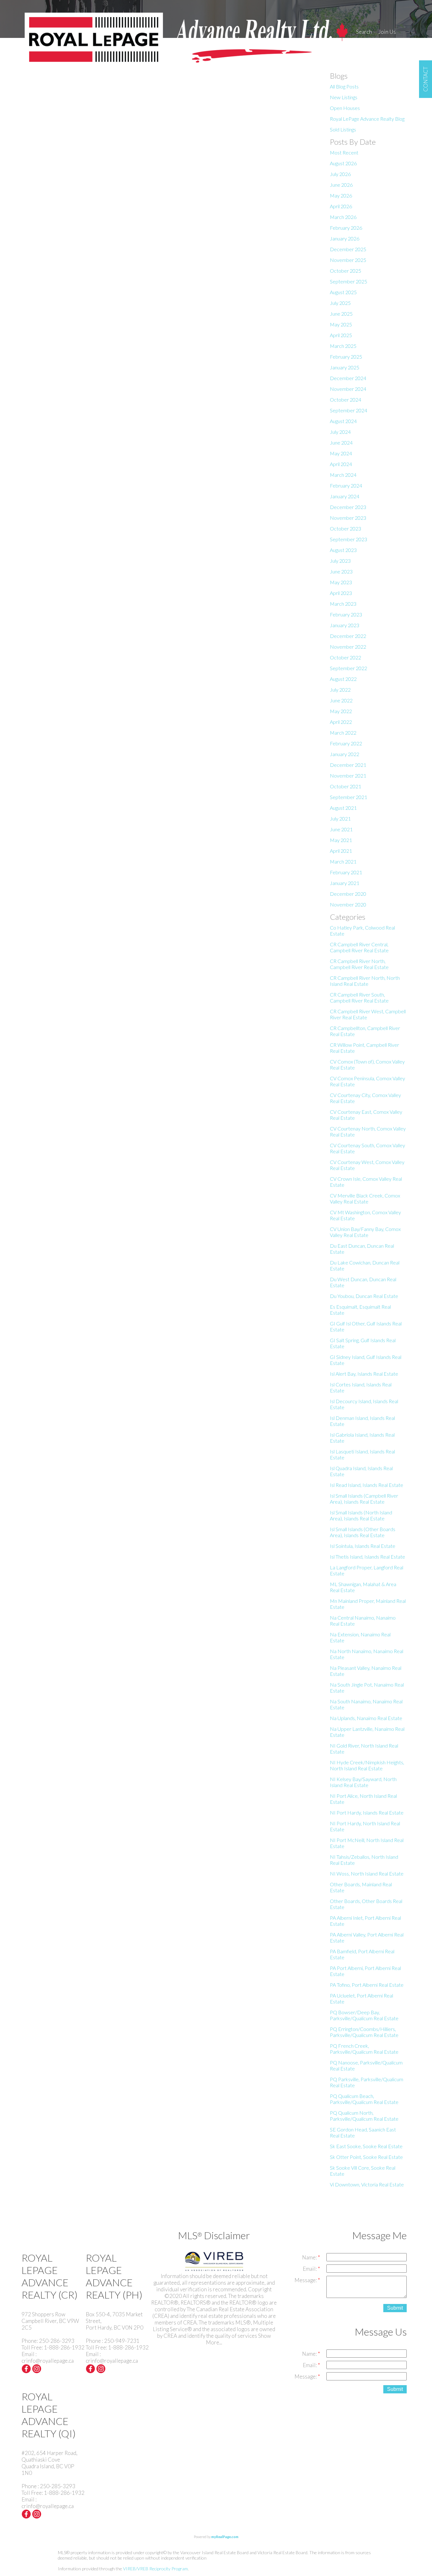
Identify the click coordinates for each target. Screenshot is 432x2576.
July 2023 (340, 561)
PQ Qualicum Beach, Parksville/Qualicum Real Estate (364, 2099)
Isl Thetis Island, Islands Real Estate (367, 1557)
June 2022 (341, 700)
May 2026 (341, 195)
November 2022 (348, 647)
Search (364, 32)
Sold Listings (343, 129)
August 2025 (343, 292)
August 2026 (343, 163)
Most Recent (344, 152)
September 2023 (349, 539)
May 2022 (341, 711)
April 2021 (341, 851)
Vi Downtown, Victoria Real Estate (367, 2184)
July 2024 (340, 432)
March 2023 (343, 604)
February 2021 (346, 872)
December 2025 (348, 249)
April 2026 (341, 206)
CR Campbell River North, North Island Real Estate (365, 981)
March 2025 (343, 346)
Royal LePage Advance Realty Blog (367, 119)
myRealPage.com (225, 2537)
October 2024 (346, 400)
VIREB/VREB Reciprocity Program (155, 2569)
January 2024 (345, 496)
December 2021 (348, 765)
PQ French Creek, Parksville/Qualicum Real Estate (364, 2049)
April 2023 (341, 593)
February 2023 (346, 614)
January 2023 (345, 625)
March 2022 (343, 733)
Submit (395, 2308)
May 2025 (341, 324)
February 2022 (346, 743)
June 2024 (341, 442)
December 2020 (348, 894)
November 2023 (348, 518)
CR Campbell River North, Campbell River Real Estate (359, 964)
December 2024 (348, 378)
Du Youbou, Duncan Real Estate (364, 1296)
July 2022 (340, 690)
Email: (310, 2269)
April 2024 (341, 464)
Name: (310, 2257)
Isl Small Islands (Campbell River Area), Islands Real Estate (364, 1499)
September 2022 (349, 668)
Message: (306, 2280)
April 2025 (341, 335)
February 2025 (346, 357)
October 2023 (346, 528)
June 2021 (341, 829)
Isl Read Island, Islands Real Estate (367, 1485)
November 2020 (348, 904)
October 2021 (346, 786)
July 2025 (340, 303)
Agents (364, 43)
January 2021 (345, 883)
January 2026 (345, 238)
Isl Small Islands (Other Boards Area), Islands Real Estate (363, 1532)
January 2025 (345, 367)
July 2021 (340, 818)
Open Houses (345, 108)
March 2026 (343, 217)
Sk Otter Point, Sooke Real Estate (366, 2157)
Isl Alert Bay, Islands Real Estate (364, 1374)
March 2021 (343, 861)
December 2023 (348, 507)
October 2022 (346, 657)
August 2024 (343, 421)
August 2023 (343, 550)
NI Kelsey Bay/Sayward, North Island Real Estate (363, 1782)
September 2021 (349, 797)
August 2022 (343, 679)
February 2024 (346, 485)
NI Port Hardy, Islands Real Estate (367, 1812)
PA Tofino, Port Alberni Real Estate (367, 1985)
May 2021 (341, 840)
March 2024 (343, 475)
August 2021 (343, 808)
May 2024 (341, 453)
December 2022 (348, 636)
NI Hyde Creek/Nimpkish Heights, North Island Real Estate (367, 1765)
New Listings (344, 97)
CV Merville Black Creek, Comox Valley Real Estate (365, 1198)
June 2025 (341, 314)
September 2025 (349, 281)
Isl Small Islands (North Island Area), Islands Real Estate (361, 1515)
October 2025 (346, 271)
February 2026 (346, 228)
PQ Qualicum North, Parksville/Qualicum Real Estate (364, 2116)
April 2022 (341, 722)
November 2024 (348, 389)
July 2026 (340, 174)
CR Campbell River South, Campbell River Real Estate (359, 997)
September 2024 (349, 410)
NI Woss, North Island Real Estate (367, 1873)
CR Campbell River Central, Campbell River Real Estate (359, 947)
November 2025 (348, 260)
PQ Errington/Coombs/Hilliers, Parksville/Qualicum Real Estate (364, 2032)
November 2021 (348, 776)
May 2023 (341, 582)
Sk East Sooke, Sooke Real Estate (366, 2146)
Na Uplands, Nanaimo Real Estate (366, 1718)
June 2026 (341, 185)
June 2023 (341, 571)
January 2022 (345, 754)
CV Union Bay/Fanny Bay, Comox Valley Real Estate (365, 1232)
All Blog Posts (344, 86)
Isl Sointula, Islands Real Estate (363, 1546)
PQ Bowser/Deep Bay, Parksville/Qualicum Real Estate (364, 2015)
